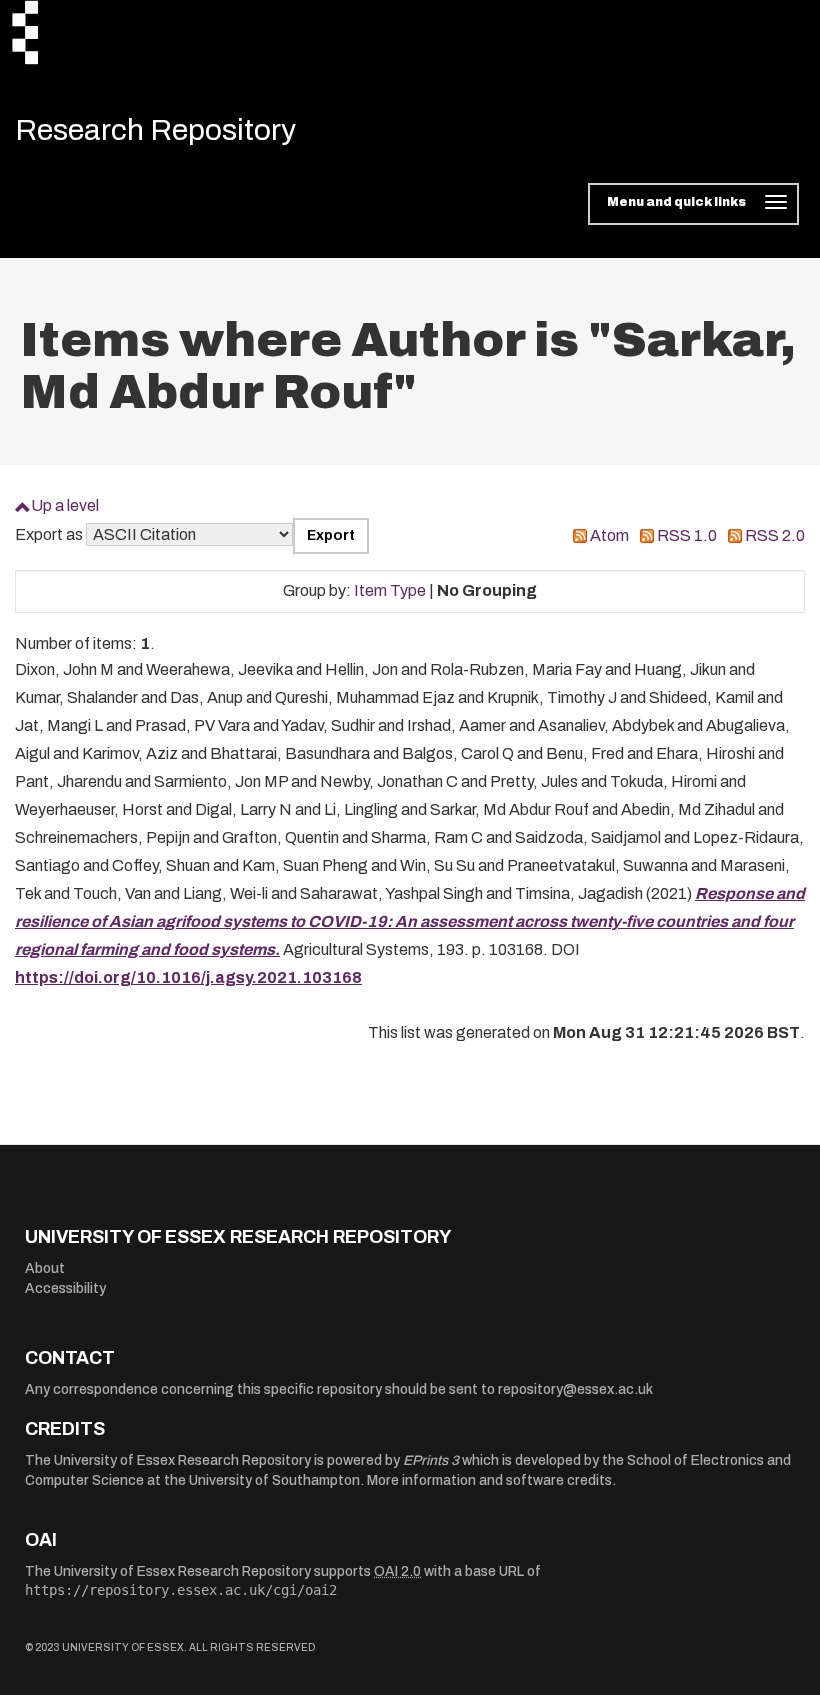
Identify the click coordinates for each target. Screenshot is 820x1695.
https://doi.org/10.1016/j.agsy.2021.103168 (188, 977)
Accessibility (65, 1288)
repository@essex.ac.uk (575, 1389)
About (45, 1268)
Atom (609, 535)
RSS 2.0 (775, 535)
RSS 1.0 (687, 535)
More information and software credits (489, 1480)
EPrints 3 (431, 1460)
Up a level (65, 505)
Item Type (390, 590)
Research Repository (155, 130)
